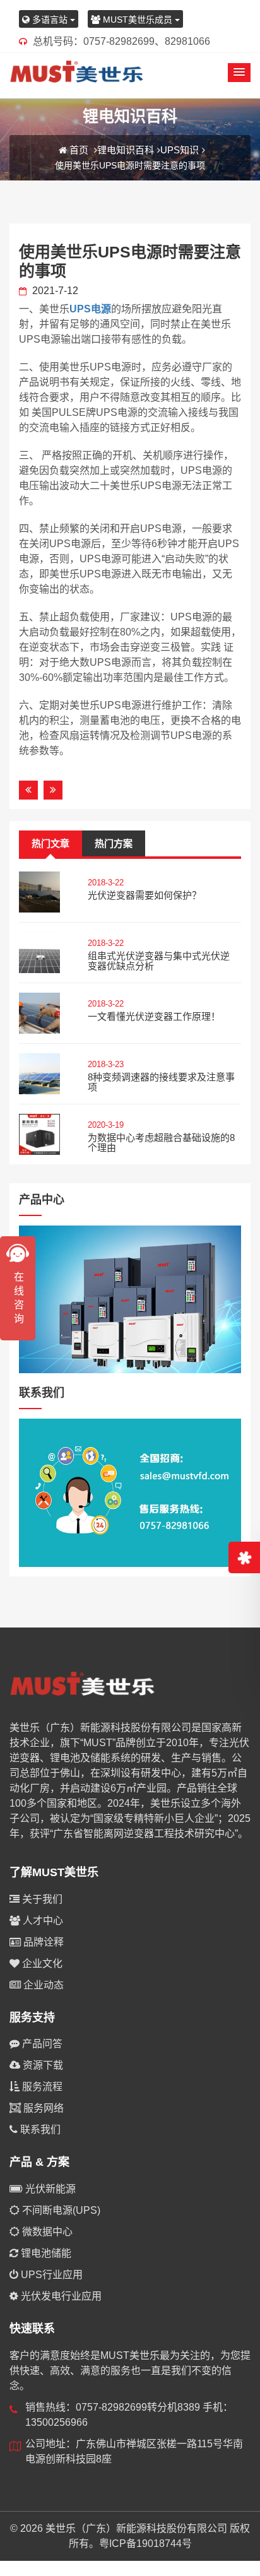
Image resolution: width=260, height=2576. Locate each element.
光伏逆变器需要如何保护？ (145, 895)
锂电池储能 (45, 2253)
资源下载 (42, 2065)
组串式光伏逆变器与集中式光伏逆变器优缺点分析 (159, 961)
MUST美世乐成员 (138, 20)
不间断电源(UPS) (60, 2210)
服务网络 (42, 2108)
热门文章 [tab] (50, 843)
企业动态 (42, 1985)
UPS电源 (90, 309)
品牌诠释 (42, 1942)
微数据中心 (46, 2232)
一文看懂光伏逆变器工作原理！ (154, 1016)
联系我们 (39, 2130)
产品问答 (41, 2044)
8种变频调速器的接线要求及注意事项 (161, 1082)
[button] (239, 73)
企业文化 (41, 1964)
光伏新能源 (49, 2189)
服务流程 (41, 2087)
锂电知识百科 (126, 150)
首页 (79, 150)
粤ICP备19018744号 (145, 2544)
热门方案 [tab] (114, 843)
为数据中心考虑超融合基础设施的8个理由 (161, 1143)
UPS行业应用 (50, 2275)
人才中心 (42, 1921)
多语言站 (50, 20)
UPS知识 (180, 150)
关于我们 (41, 1899)
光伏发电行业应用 (60, 2296)
